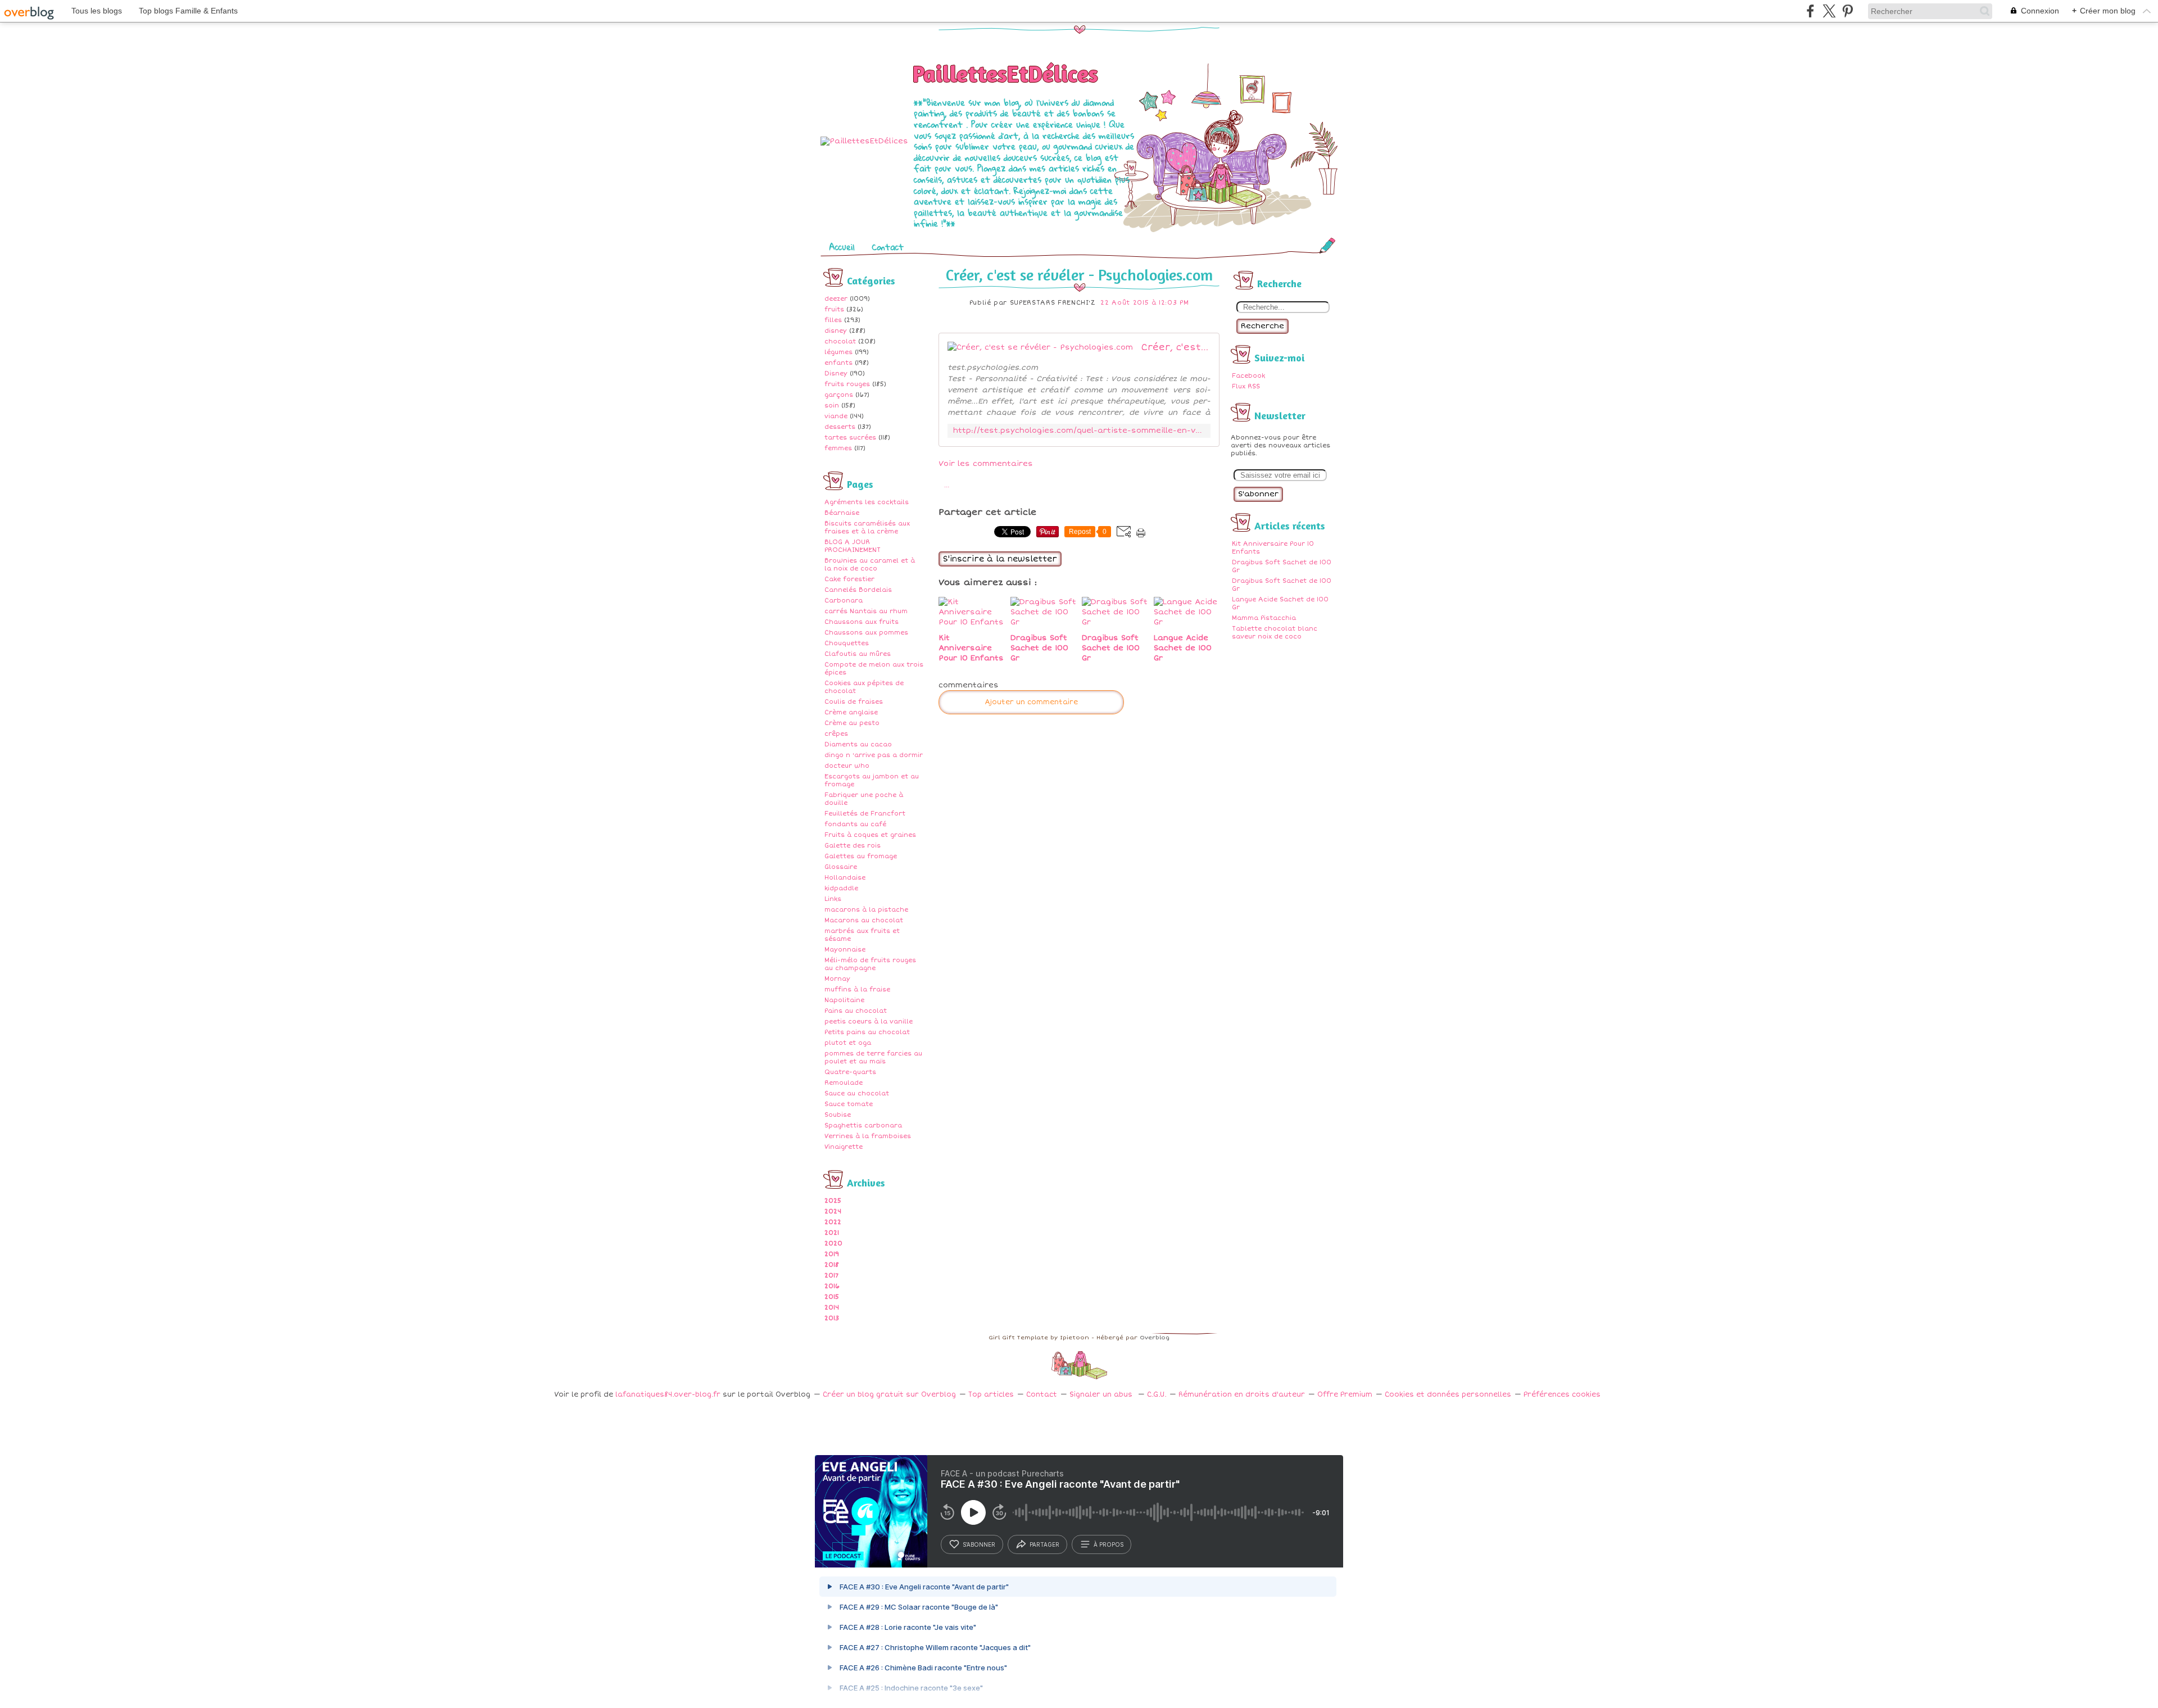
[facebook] (1810, 11)
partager (1044, 1544)
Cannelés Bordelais (858, 590)
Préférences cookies (1562, 1395)
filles (833, 320)
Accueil (842, 247)
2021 (832, 1233)
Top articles (991, 1395)
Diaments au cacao (858, 744)
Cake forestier (849, 579)
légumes (838, 352)
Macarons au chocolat (864, 920)
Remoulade (844, 1083)
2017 (831, 1276)
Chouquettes (847, 643)
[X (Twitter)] (1829, 11)
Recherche (1262, 326)
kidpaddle (841, 888)
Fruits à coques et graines (870, 835)
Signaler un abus (1102, 1395)
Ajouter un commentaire (1031, 702)
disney (836, 331)
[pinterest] (1848, 11)
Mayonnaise (845, 950)
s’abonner (979, 1544)
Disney (836, 373)
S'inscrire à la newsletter (1000, 559)
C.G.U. (1157, 1395)
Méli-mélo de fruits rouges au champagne (870, 964)
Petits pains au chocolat (867, 1032)
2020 (833, 1243)
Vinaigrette (844, 1147)
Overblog (1155, 1338)
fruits (834, 309)
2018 (832, 1265)
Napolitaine (844, 1000)
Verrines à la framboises (868, 1136)
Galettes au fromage (861, 856)
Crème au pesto (852, 723)
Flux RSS (1246, 386)
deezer (836, 299)
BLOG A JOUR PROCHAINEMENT (853, 546)
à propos (1109, 1544)
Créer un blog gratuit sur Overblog (889, 1395)
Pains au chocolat (856, 1011)
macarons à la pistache (866, 910)
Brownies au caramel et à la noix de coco (870, 565)
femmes (838, 448)
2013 (832, 1318)
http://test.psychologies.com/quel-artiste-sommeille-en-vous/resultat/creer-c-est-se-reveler (1079, 431)
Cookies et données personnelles (1448, 1395)
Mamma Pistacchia (1264, 618)
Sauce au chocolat (857, 1093)
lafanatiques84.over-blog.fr (668, 1395)
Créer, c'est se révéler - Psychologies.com (1079, 275)
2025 (833, 1201)
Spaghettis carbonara (863, 1125)
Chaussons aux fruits (862, 622)
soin (832, 406)
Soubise (838, 1115)
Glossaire (841, 867)
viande (836, 416)
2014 (832, 1308)
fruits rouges (847, 384)
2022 (833, 1222)
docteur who (847, 766)
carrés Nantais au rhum (866, 611)
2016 (832, 1286)
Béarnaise (842, 513)
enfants (838, 363)
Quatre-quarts (850, 1072)
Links (833, 899)
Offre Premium (1345, 1395)
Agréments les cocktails (867, 502)
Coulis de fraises (854, 702)
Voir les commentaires (986, 464)
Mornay (837, 979)
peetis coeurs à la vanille (869, 1021)
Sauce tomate (849, 1104)
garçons (839, 395)
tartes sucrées (850, 438)
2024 (833, 1211)
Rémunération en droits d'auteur (1242, 1395)
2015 (832, 1297)
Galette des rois (853, 846)
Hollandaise (845, 878)
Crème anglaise (851, 712)
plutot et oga (848, 1043)
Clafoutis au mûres (858, 654)
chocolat (840, 341)
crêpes (836, 734)
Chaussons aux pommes (866, 633)
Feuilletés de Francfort (865, 814)
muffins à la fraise (857, 989)
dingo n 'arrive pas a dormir (874, 755)
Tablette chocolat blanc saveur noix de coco (1275, 633)
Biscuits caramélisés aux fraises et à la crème (867, 527)
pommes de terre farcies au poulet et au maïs (873, 1057)
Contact (888, 247)
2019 (832, 1254)
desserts (840, 427)
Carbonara (844, 601)
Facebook (1248, 376)
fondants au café (855, 824)
